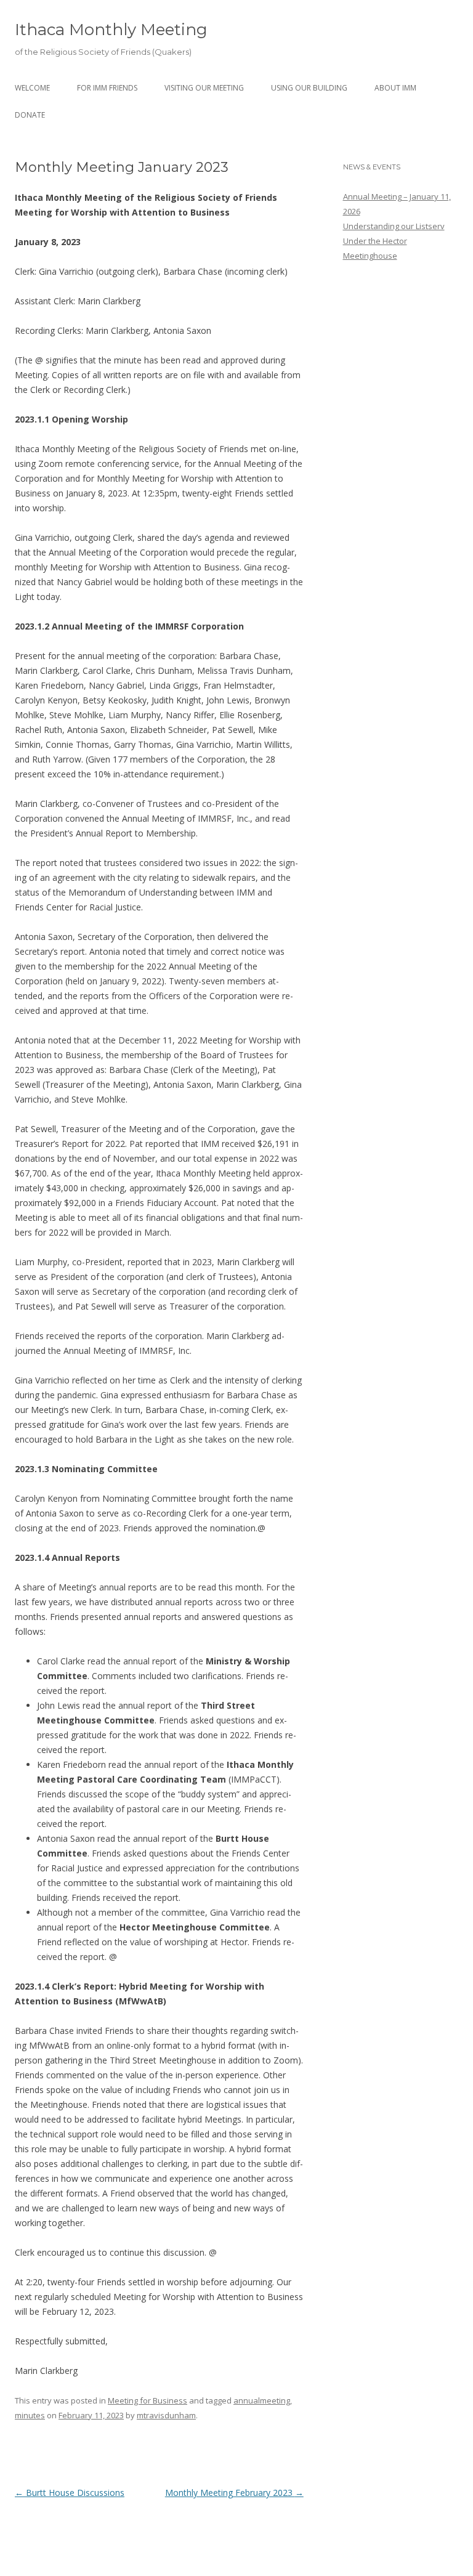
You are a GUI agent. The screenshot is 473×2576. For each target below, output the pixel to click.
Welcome (32, 88)
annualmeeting (262, 2400)
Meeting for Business (148, 2400)
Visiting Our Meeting (204, 88)
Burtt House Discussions (70, 2493)
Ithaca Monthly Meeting (111, 30)
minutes (30, 2415)
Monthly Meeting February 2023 (234, 2493)
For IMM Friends (107, 88)
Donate (30, 115)
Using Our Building (309, 88)
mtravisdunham (166, 2415)
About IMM (395, 88)
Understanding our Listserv (394, 226)
